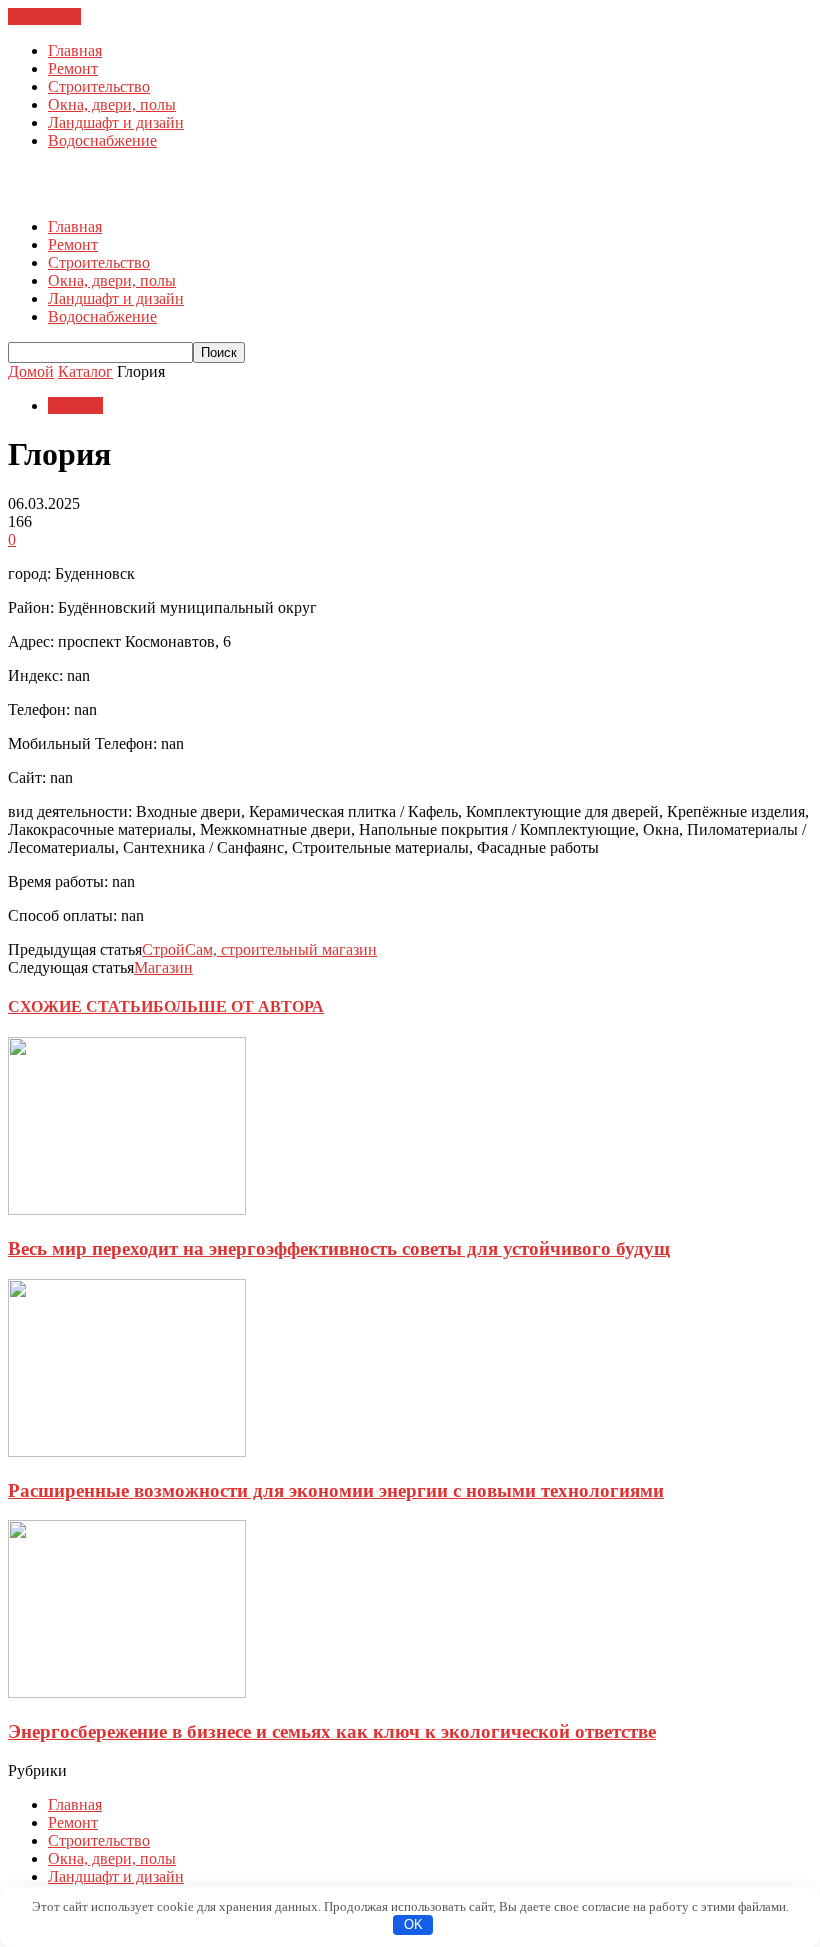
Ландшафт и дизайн (116, 122)
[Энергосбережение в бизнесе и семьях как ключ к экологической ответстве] (127, 1692)
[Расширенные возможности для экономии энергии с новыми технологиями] (127, 1451)
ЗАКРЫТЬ (44, 16)
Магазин (163, 967)
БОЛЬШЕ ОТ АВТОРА (238, 1006)
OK (413, 1924)
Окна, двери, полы (112, 104)
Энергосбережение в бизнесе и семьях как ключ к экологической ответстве (332, 1731)
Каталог (75, 405)
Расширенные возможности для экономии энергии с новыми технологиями (336, 1490)
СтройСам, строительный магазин (259, 949)
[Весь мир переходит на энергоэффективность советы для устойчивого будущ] (127, 1209)
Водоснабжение (102, 140)
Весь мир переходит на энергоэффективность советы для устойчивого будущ (339, 1248)
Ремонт (73, 68)
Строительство (99, 86)
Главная (75, 50)
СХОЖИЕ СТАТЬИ (80, 1006)
